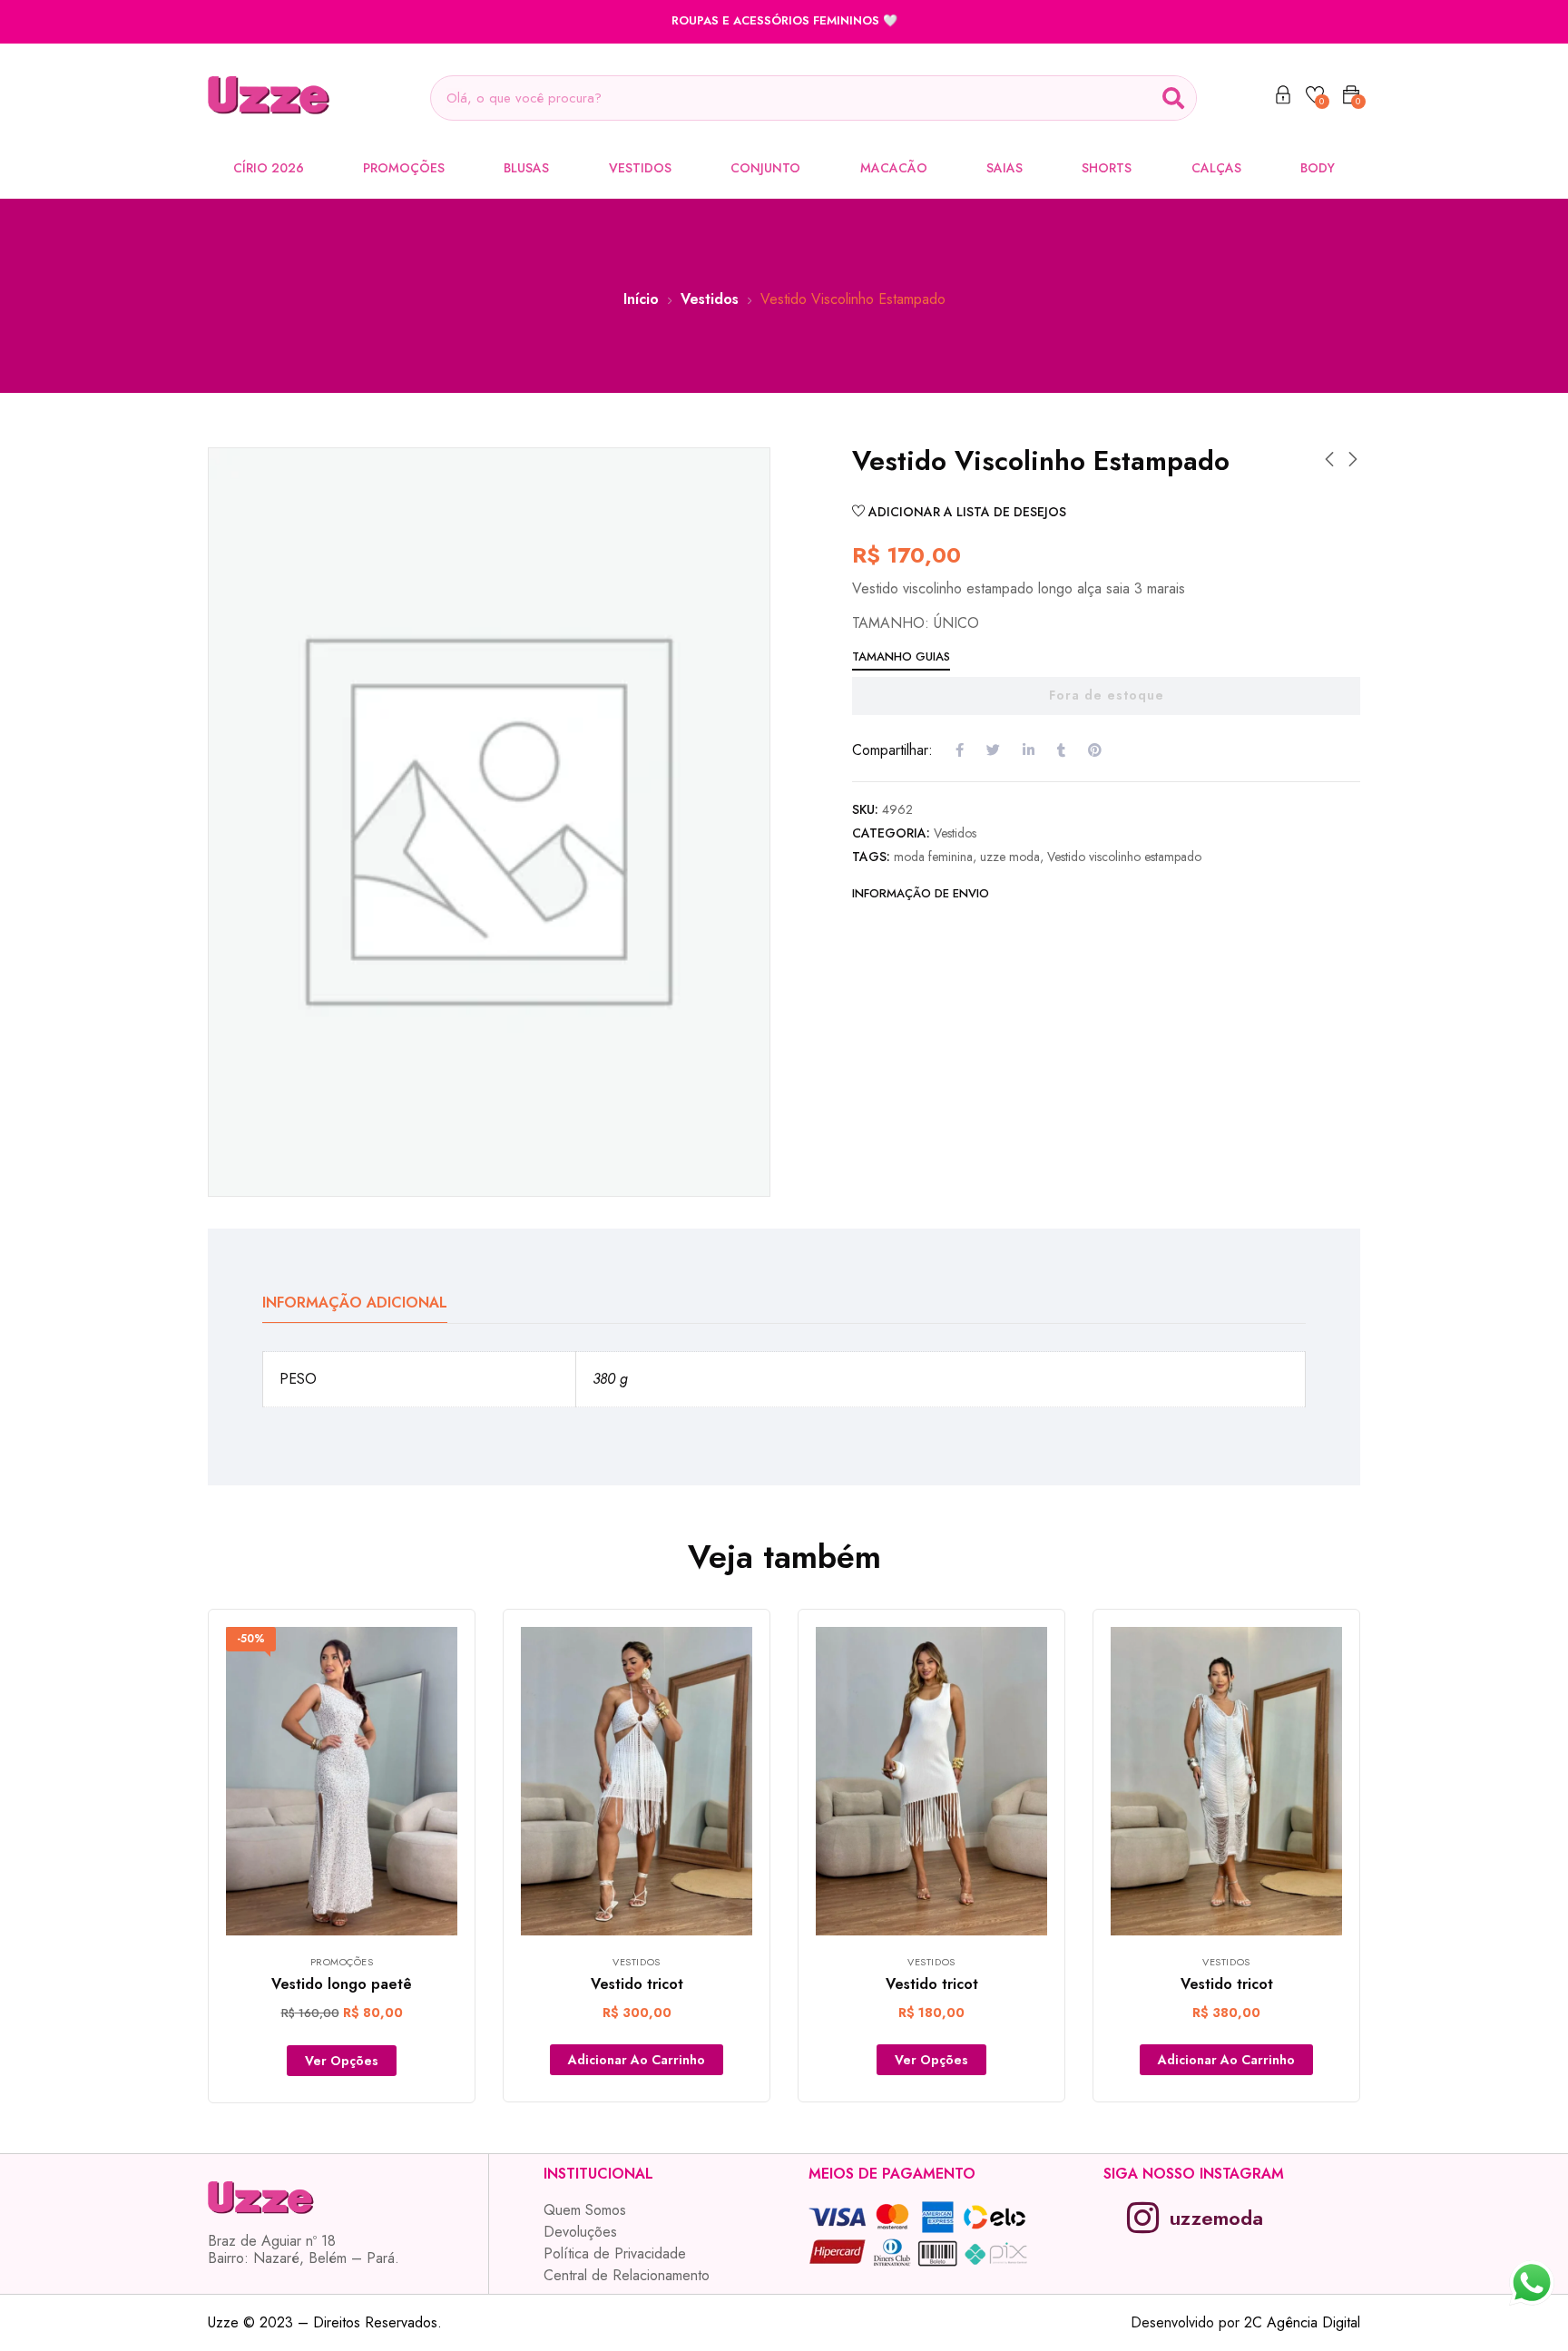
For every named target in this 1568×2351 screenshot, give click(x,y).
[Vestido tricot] (637, 1781)
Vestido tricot (637, 1984)
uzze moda (1010, 857)
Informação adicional (355, 1303)
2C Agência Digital (1302, 2322)
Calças (1216, 168)
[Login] (1283, 98)
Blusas (526, 168)
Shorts (1107, 168)
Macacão (894, 168)
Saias (1004, 168)
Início (641, 299)
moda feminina (933, 857)
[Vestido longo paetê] (342, 1781)
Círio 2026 (269, 168)
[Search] (1173, 98)
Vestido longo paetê (342, 1984)
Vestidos (640, 168)
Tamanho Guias (901, 656)
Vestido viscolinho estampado (1124, 857)
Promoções (404, 168)
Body (1318, 168)
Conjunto (765, 168)
